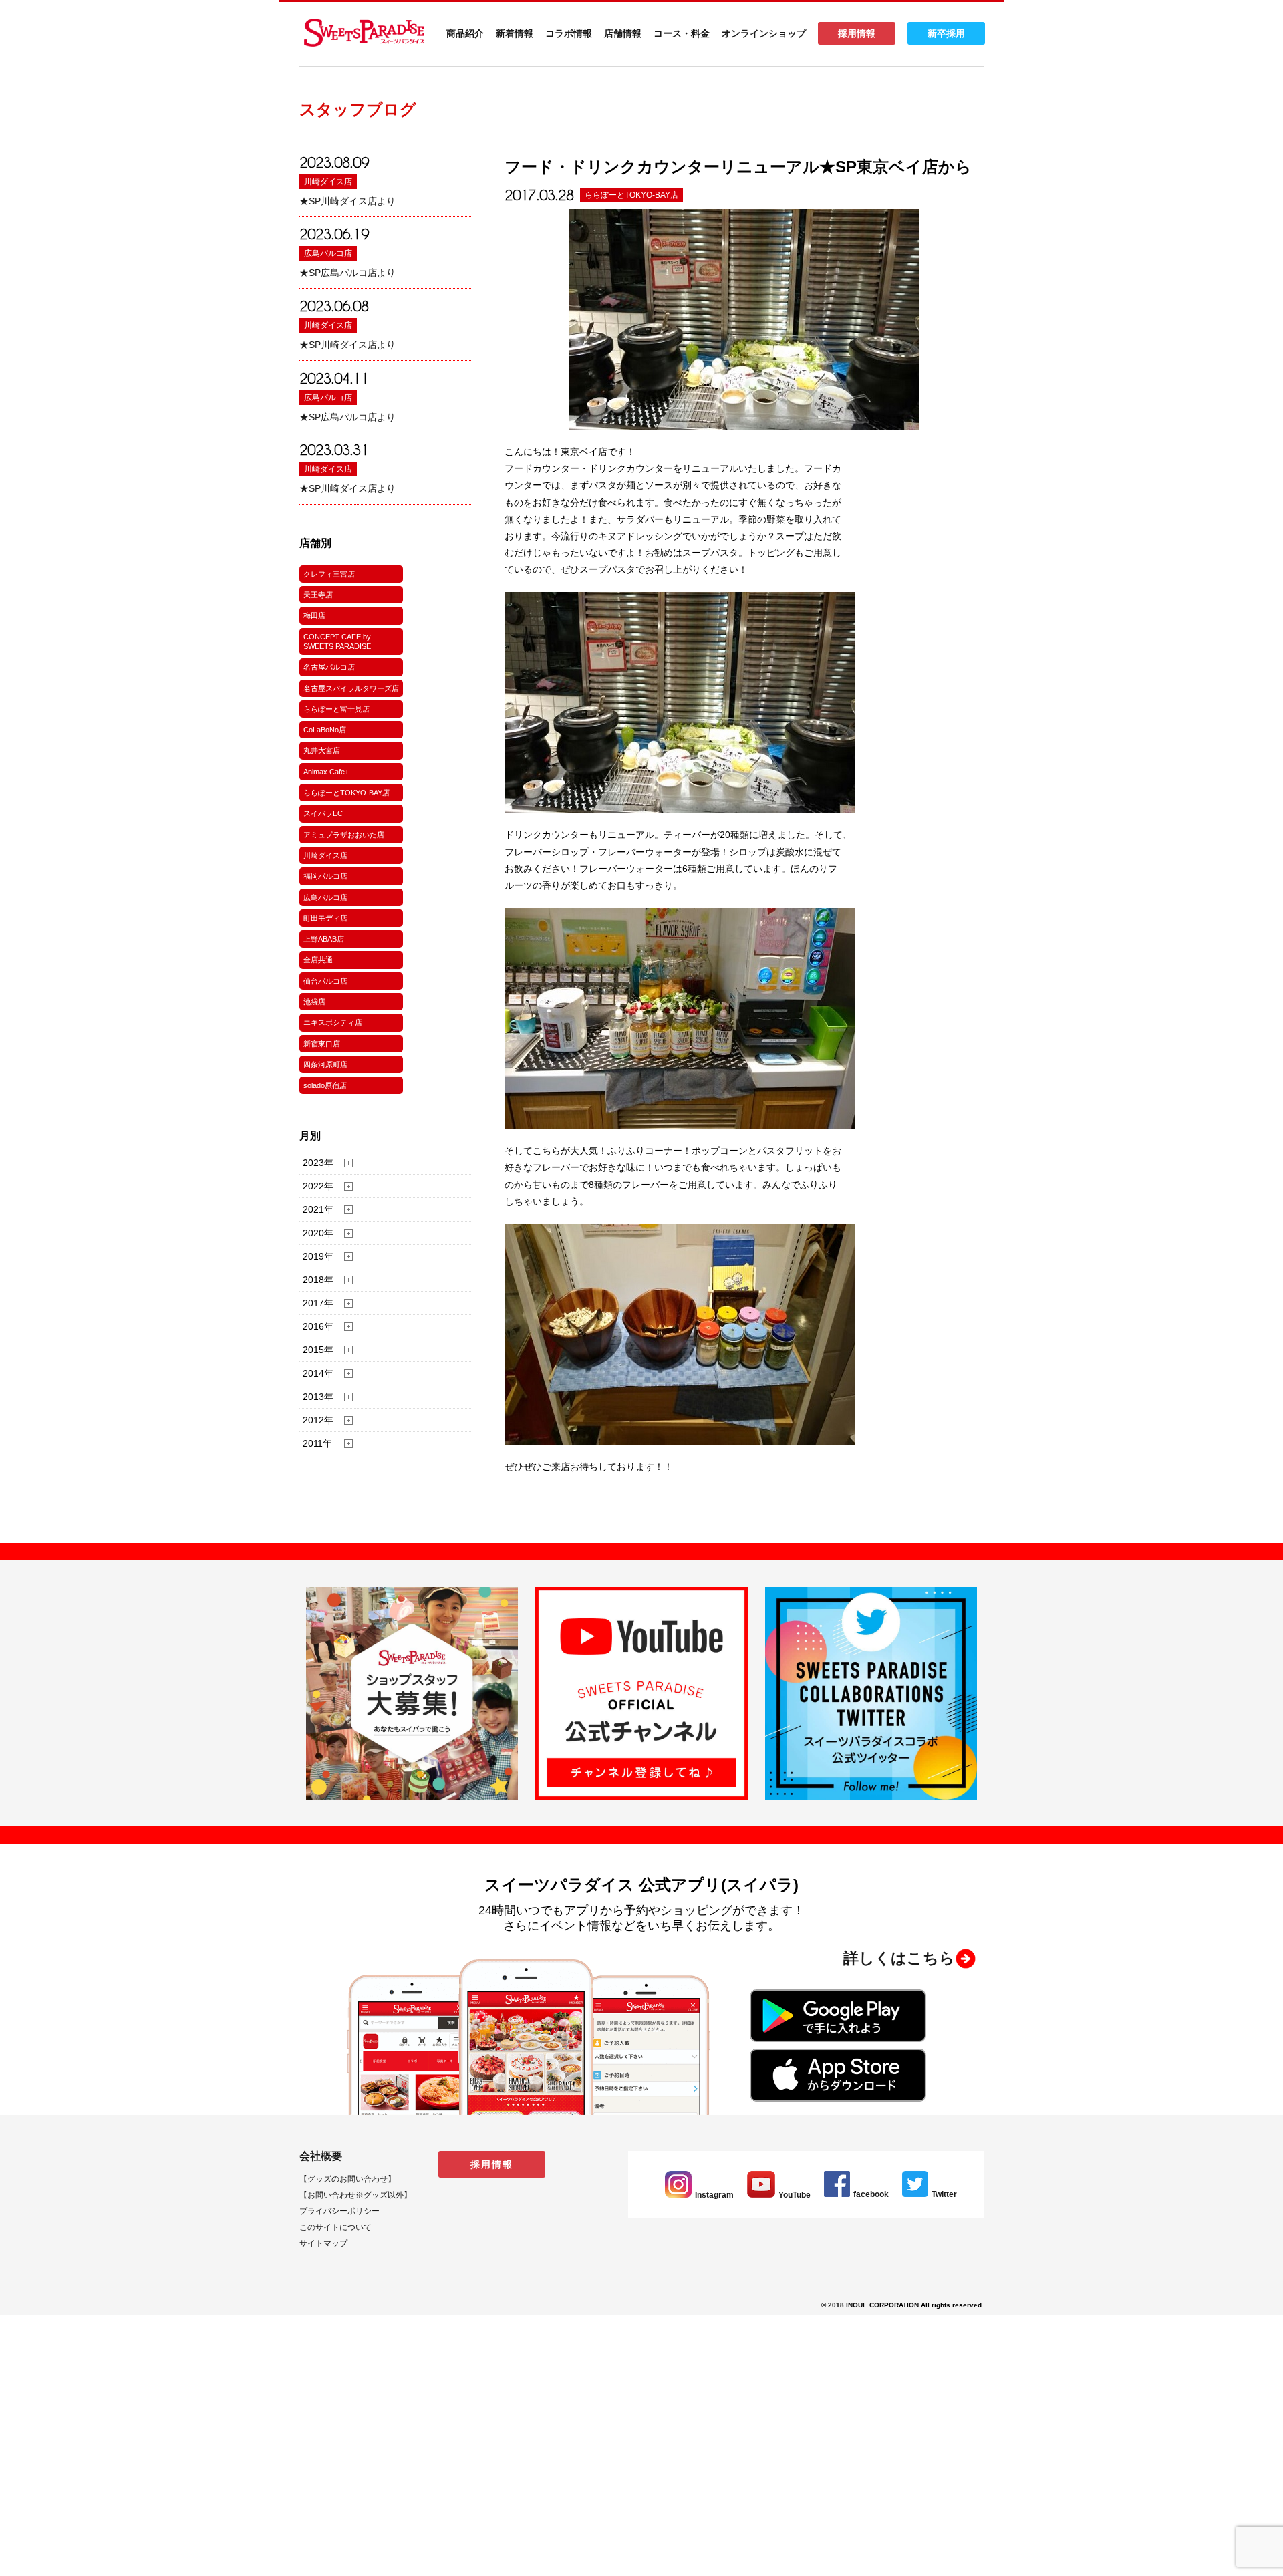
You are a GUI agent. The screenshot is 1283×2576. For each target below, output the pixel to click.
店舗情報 (623, 33)
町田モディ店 (325, 918)
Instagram (714, 2195)
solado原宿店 (325, 1085)
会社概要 (321, 2156)
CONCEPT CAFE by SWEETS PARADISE (337, 641)
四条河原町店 (325, 1064)
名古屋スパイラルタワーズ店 (351, 688)
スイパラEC (323, 813)
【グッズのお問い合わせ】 (347, 2179)
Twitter (944, 2194)
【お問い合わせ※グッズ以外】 (355, 2195)
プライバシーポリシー (339, 2211)
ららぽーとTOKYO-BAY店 (346, 793)
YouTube (795, 2195)
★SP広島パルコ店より (347, 273)
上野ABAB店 (324, 939)
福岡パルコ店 (325, 876)
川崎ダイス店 (328, 182)
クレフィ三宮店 (329, 574)
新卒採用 (946, 33)
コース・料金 (682, 33)
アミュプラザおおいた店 (344, 835)
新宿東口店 (322, 1044)
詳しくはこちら (899, 1958)
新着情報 (515, 33)
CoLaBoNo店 (325, 730)
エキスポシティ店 (333, 1022)
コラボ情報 (569, 33)
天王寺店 (318, 595)
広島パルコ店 (328, 253)
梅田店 (314, 615)
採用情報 (857, 33)
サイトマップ (323, 2243)
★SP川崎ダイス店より (347, 201)
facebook (871, 2194)
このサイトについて (335, 2227)
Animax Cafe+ (326, 772)
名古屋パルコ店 (329, 667)
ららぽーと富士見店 (336, 709)
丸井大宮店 (322, 750)
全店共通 (318, 960)
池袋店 (314, 1002)
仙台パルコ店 (325, 981)
